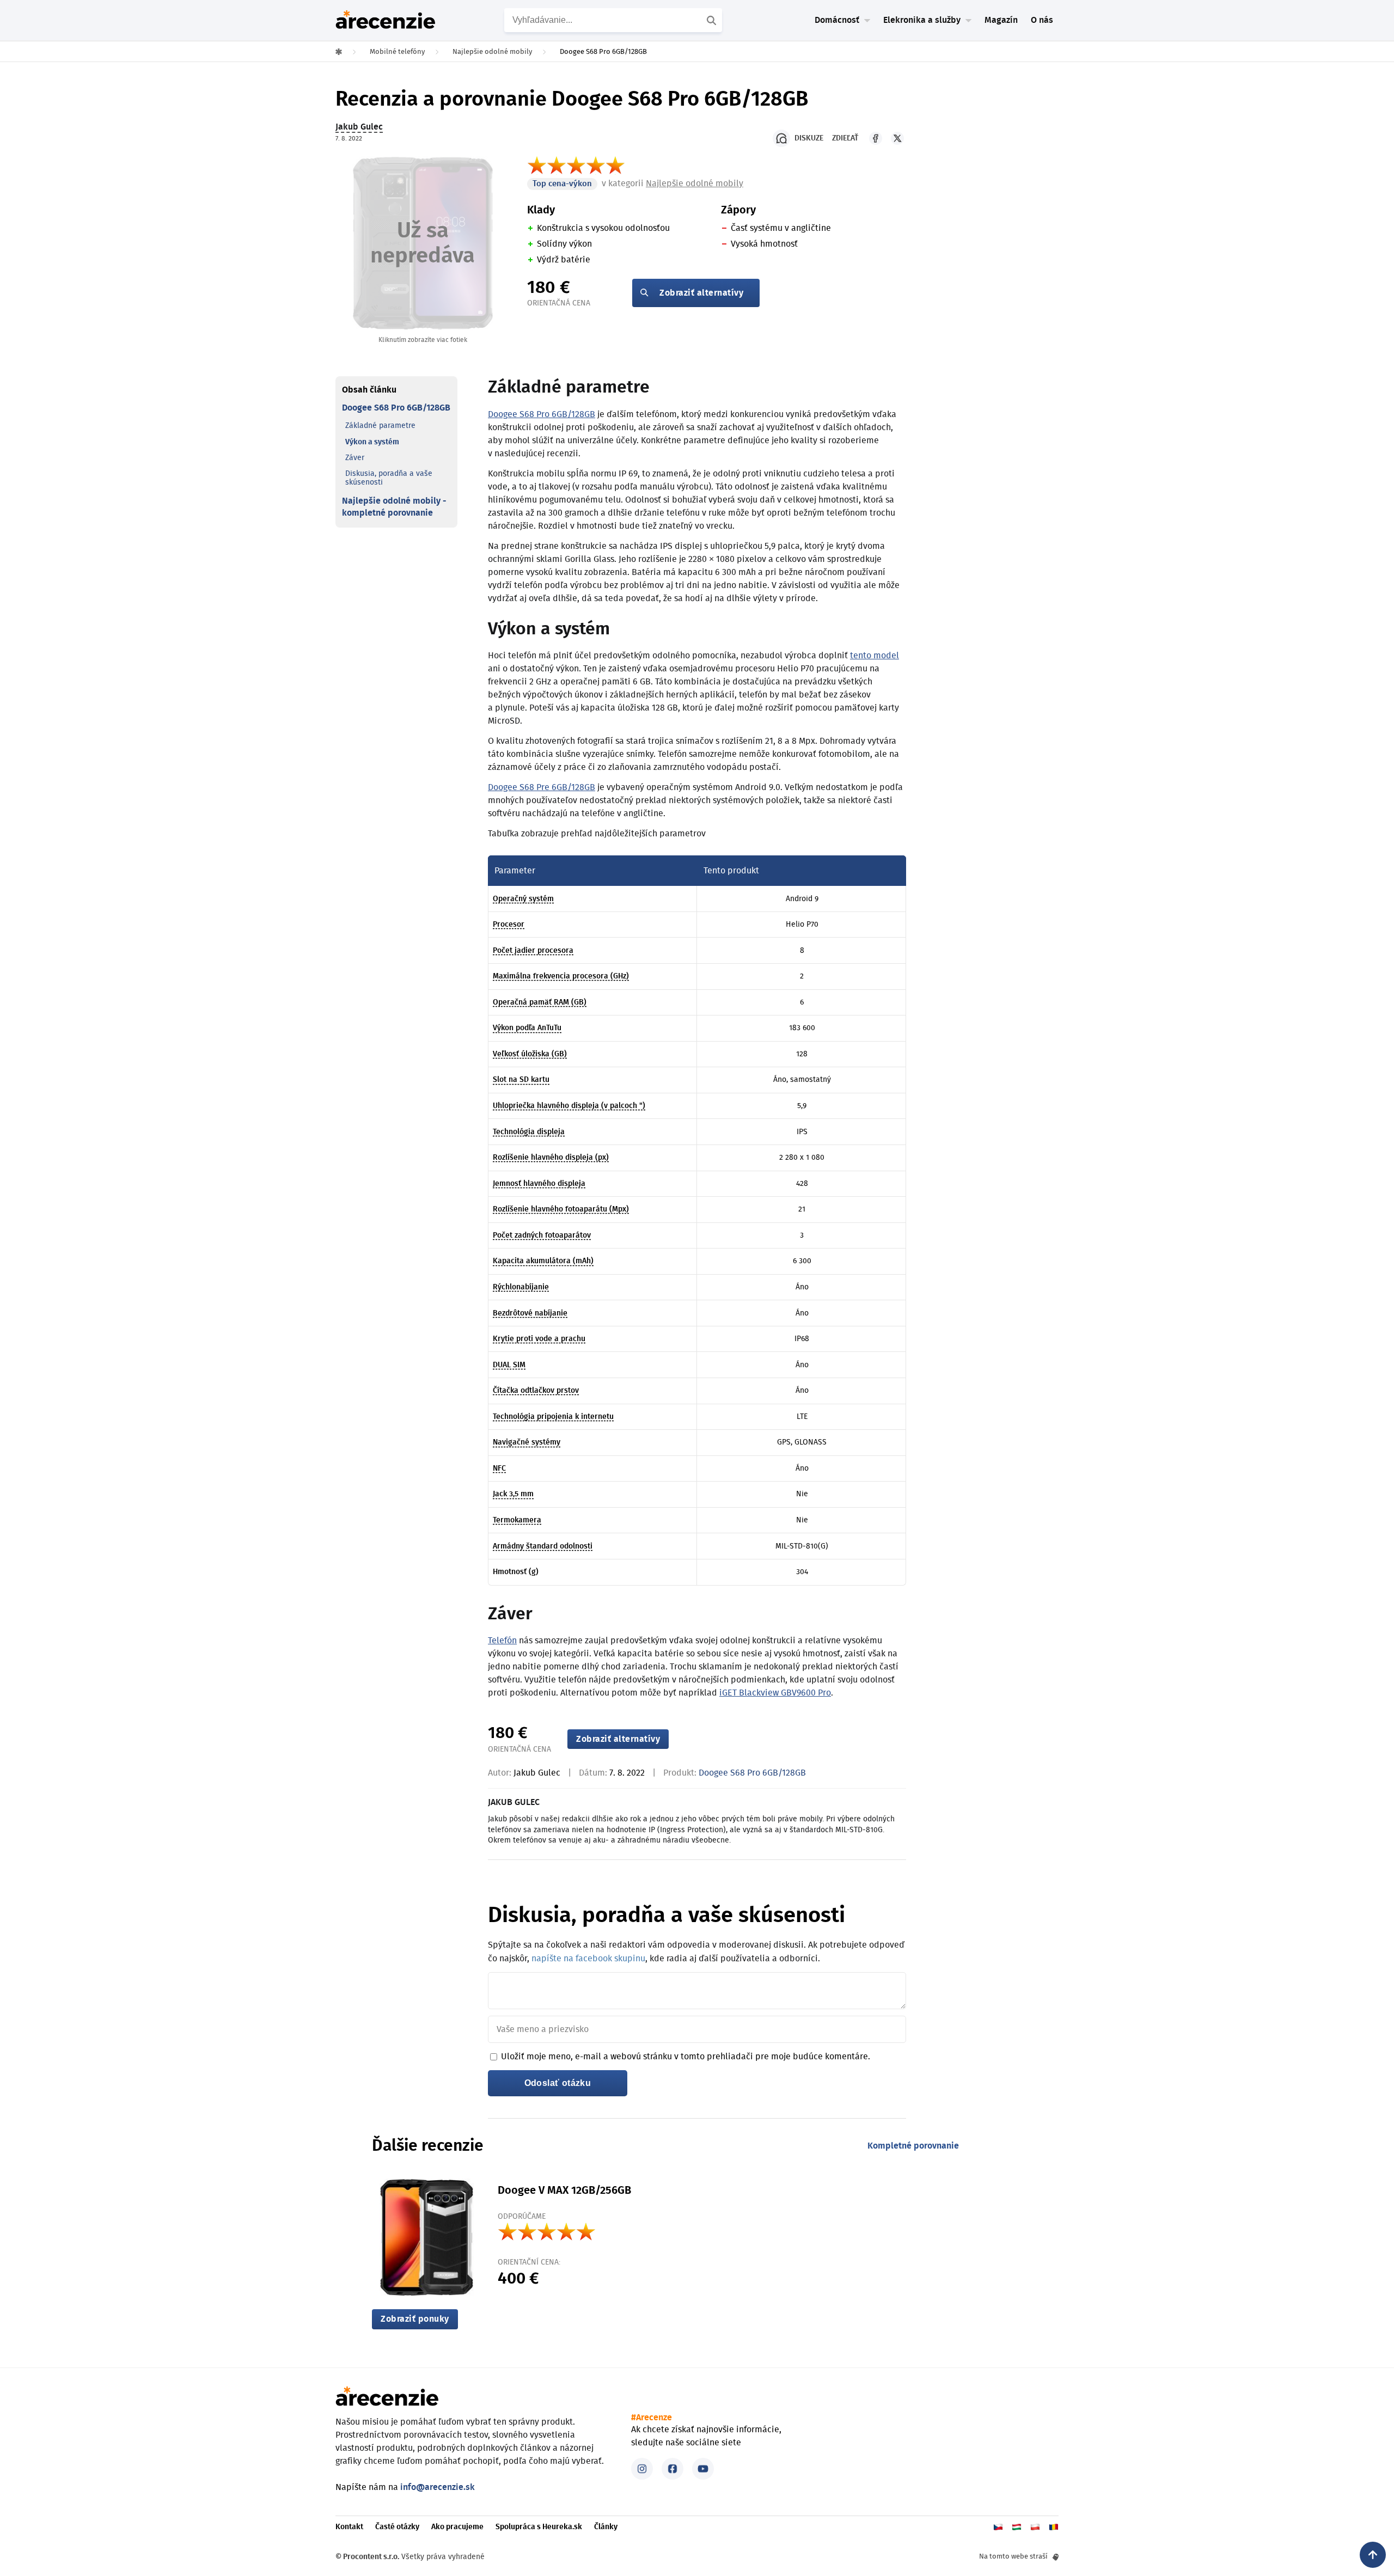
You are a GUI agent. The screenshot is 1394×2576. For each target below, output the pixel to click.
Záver (355, 458)
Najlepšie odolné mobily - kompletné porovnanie (394, 507)
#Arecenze (652, 2418)
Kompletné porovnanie (913, 2146)
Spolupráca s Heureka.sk (539, 2527)
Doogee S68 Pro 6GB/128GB (396, 408)
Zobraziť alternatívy (701, 293)
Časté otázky (397, 2527)
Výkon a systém (372, 442)
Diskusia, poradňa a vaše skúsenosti (389, 478)
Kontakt (349, 2527)
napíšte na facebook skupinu (588, 1959)
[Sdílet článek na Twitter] (897, 138)
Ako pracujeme (457, 2527)
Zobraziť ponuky (415, 2319)
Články (606, 2527)
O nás (1042, 20)
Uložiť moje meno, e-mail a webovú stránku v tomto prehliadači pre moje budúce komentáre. (686, 2057)
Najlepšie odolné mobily (695, 183)
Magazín (1001, 20)
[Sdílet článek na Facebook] (876, 138)
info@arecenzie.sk (438, 2487)
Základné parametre (380, 426)
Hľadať (713, 20)
